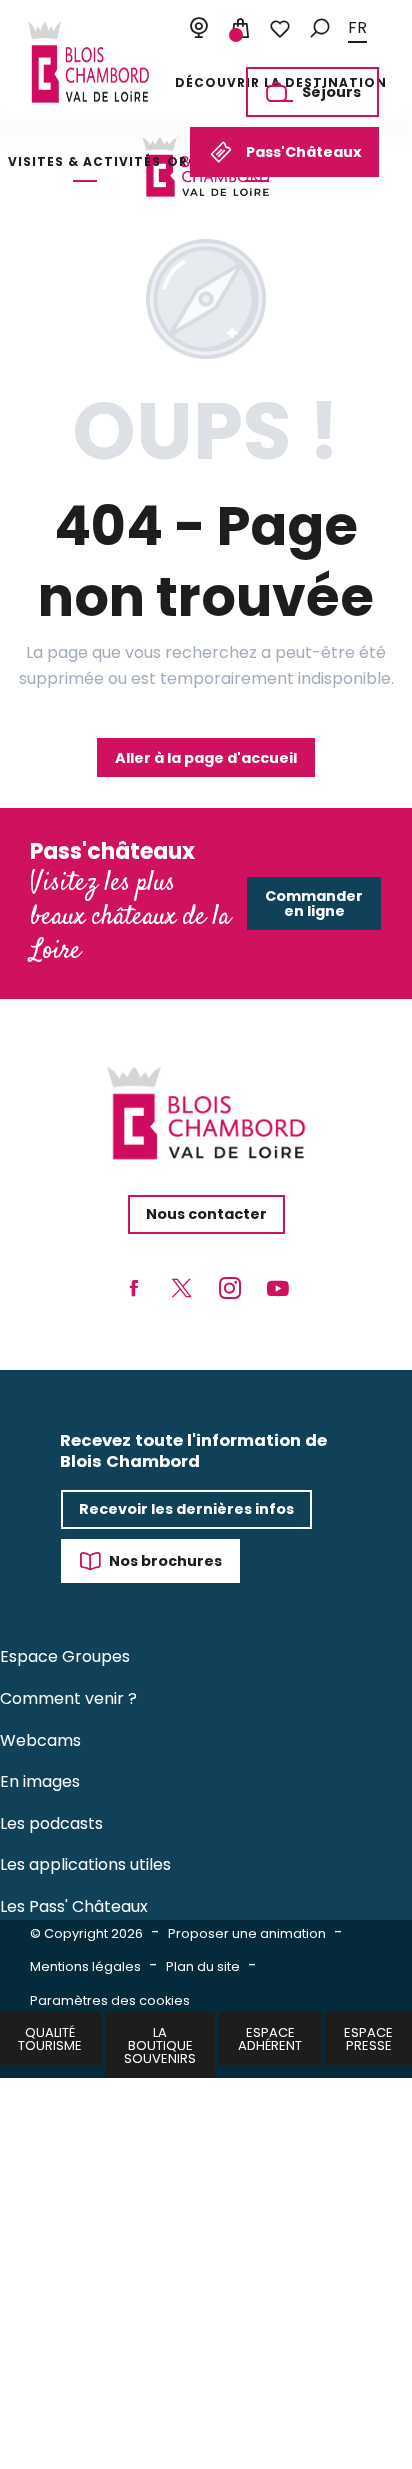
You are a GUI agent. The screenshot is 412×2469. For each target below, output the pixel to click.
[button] (320, 28)
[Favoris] (280, 29)
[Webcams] (199, 29)
